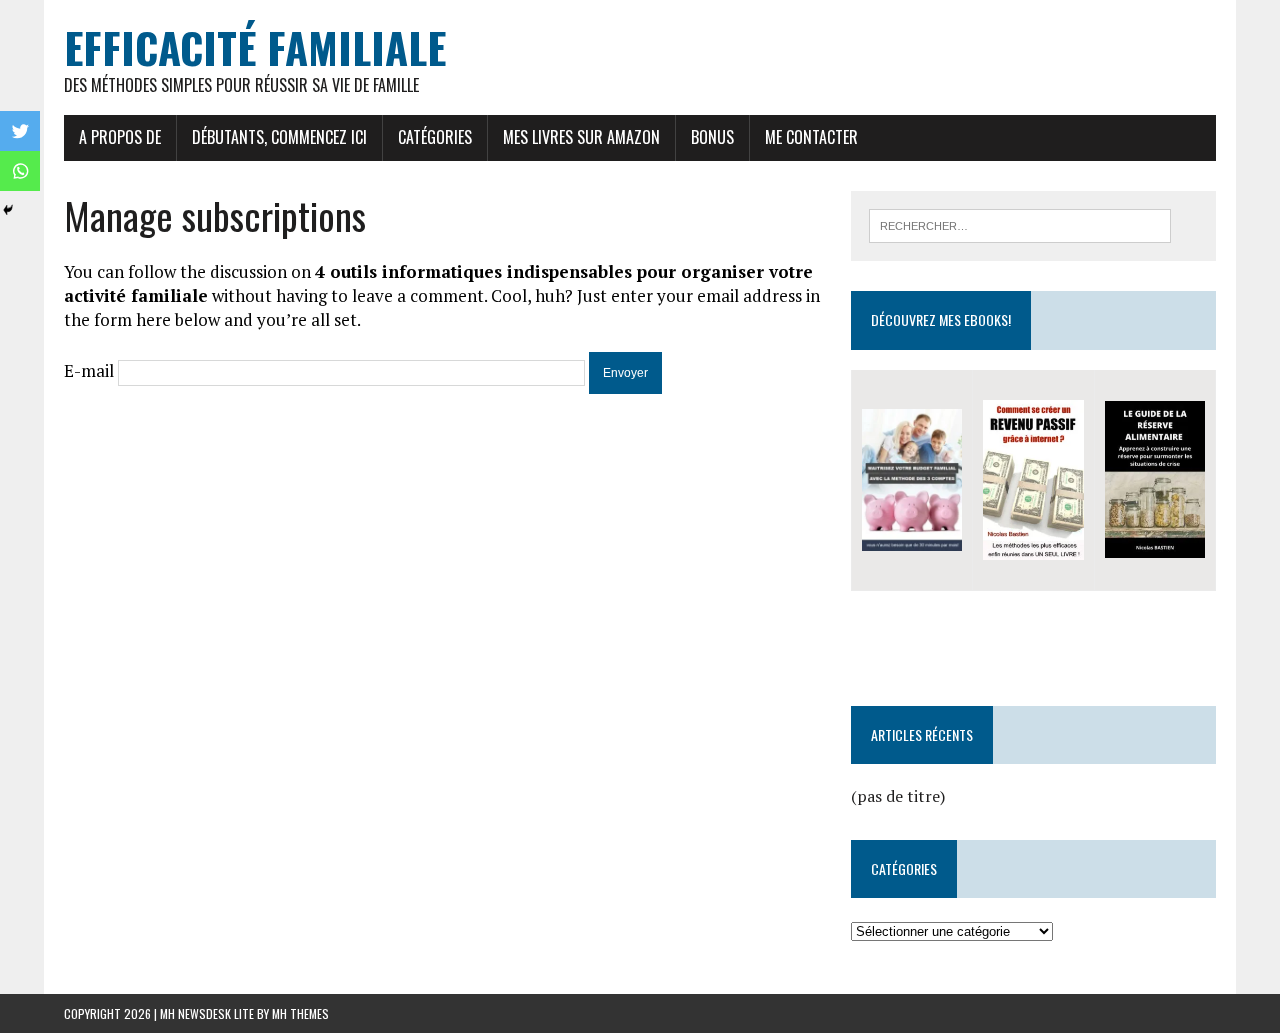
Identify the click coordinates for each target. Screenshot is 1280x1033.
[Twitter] (20, 131)
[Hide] (8, 210)
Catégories (435, 137)
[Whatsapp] (20, 171)
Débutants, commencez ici (279, 137)
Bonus (712, 137)
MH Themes (300, 1013)
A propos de (120, 137)
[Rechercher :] (1020, 224)
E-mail (89, 370)
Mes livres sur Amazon (581, 137)
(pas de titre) (898, 796)
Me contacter (811, 137)
